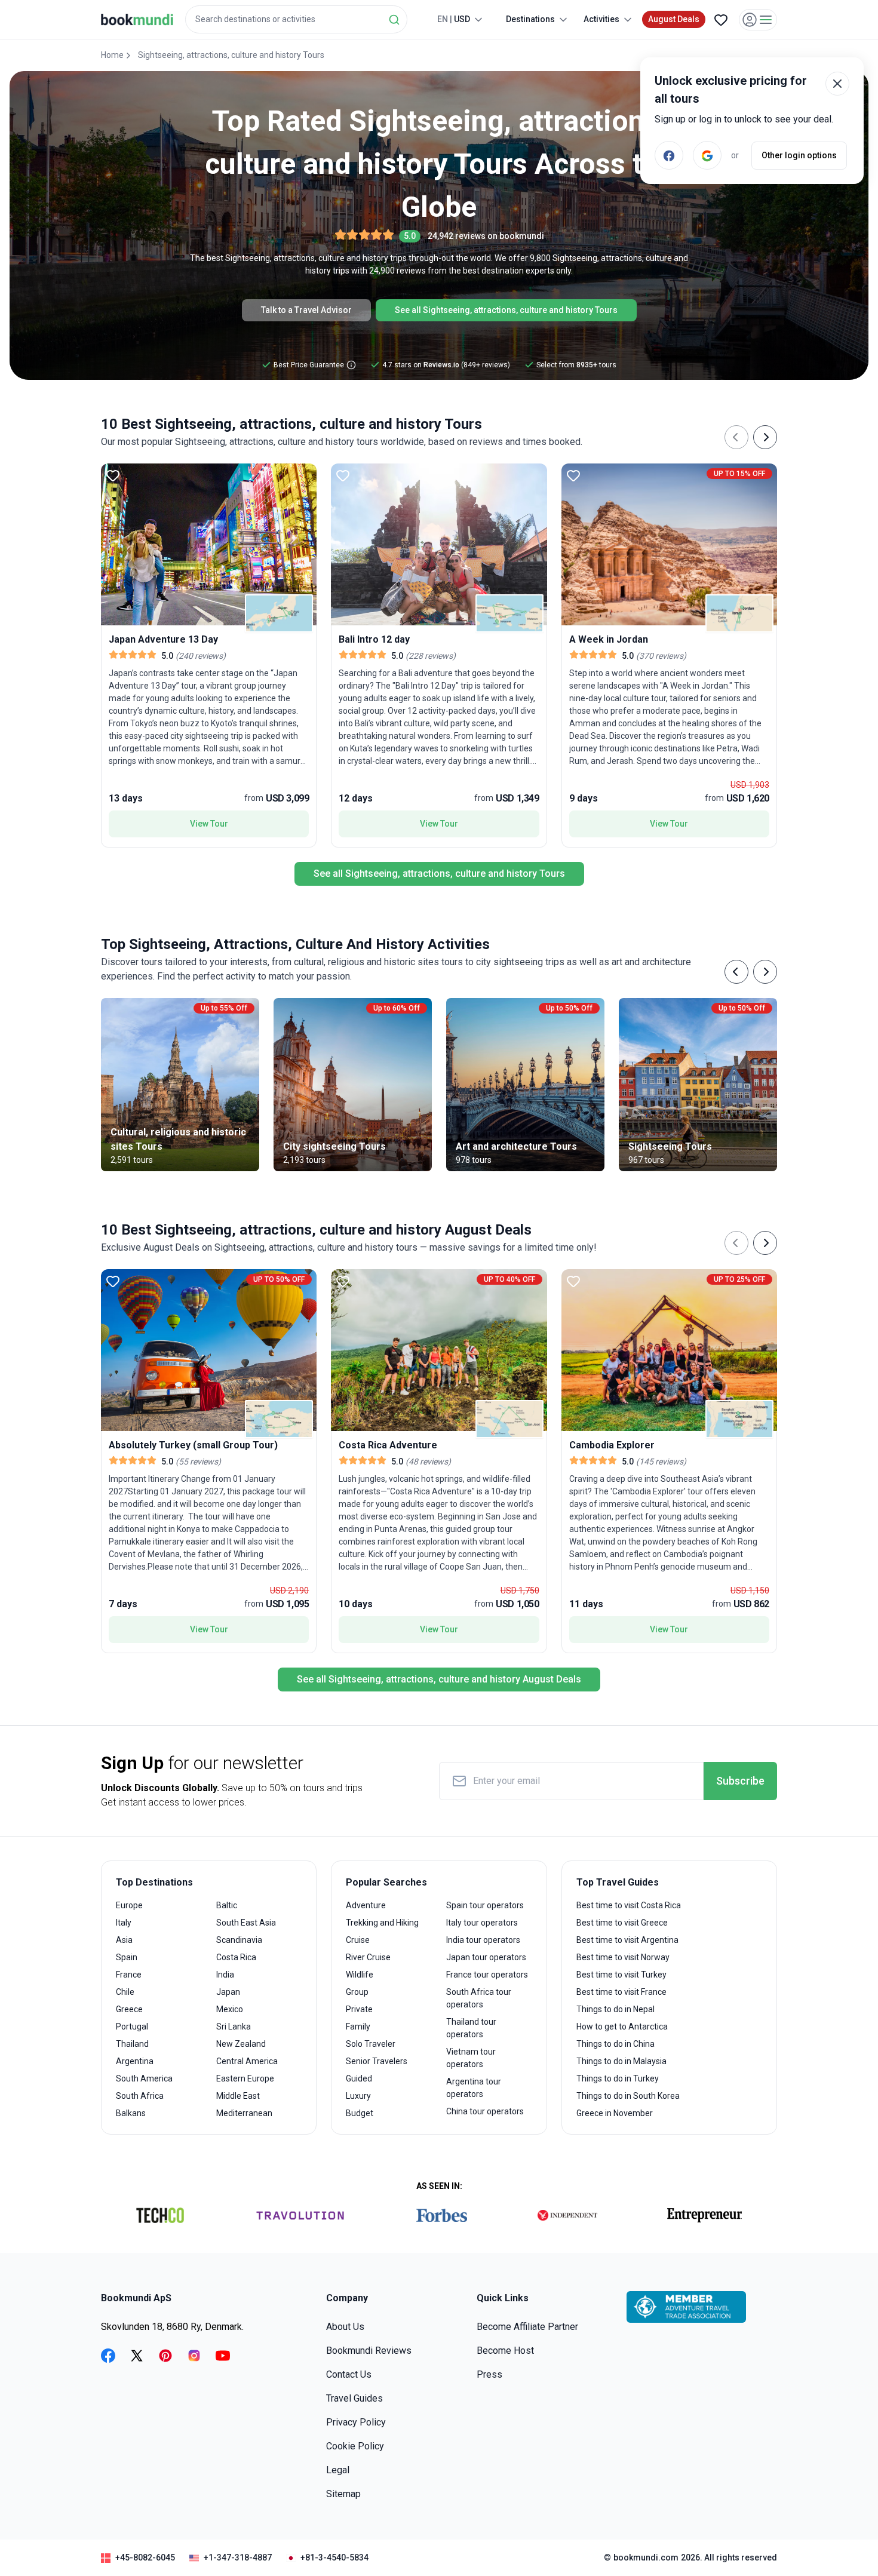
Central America (247, 2061)
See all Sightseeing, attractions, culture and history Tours (506, 310)
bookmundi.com (646, 2557)
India (225, 1975)
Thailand (132, 2044)
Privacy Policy (356, 2422)
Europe (129, 1905)
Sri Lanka (234, 2027)
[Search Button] (394, 20)
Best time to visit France (621, 1992)
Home (112, 55)
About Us (345, 2327)
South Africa (140, 2096)
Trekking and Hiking (382, 1923)
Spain (127, 1957)
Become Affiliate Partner (527, 2327)
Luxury (358, 2096)
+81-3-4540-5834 (334, 2557)
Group (357, 1992)
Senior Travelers (377, 2061)
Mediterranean (244, 2113)
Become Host (505, 2351)
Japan (228, 1992)
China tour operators (485, 2111)
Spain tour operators (485, 1905)
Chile (125, 1992)
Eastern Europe (245, 2078)
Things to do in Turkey (618, 2078)
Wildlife (360, 1975)
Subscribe (740, 1781)
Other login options (799, 155)
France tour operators (487, 1975)
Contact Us (349, 2374)
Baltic (227, 1905)
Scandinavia (239, 1940)
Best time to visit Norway (623, 1957)
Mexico (230, 2009)
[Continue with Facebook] (669, 155)
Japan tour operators (486, 1957)
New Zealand (241, 2044)
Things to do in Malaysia (621, 2061)
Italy (124, 1923)
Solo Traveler (371, 2044)
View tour (209, 824)
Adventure (366, 1905)
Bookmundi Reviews (369, 2351)
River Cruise (368, 1957)
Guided (359, 2078)
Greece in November (615, 2113)
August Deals (674, 19)
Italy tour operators (482, 1923)
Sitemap (343, 2494)
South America (144, 2078)
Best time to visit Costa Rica (629, 1905)
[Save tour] (113, 475)
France (129, 1975)
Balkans (131, 2113)
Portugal (132, 2027)
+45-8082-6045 (145, 2557)
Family (358, 2027)
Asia (124, 1940)
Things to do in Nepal (615, 2009)
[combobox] (296, 19)
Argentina (135, 2061)
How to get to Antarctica (622, 2027)
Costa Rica (236, 1957)
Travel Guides (354, 2398)
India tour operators (483, 1940)
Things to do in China (615, 2044)
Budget (360, 2113)
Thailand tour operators (471, 2028)
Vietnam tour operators (471, 2058)
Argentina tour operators (474, 2088)
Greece (129, 2009)
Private (359, 2009)
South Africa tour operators (479, 1998)
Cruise (358, 1940)
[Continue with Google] (707, 155)
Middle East (238, 2096)
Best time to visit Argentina (627, 1940)
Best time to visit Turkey (621, 1975)
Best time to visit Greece (622, 1923)
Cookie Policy (355, 2446)
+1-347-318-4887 (238, 2557)
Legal (338, 2470)
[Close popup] (837, 84)
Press (489, 2374)
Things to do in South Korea (628, 2096)
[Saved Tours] (721, 20)
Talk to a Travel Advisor (306, 310)
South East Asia (246, 1923)
